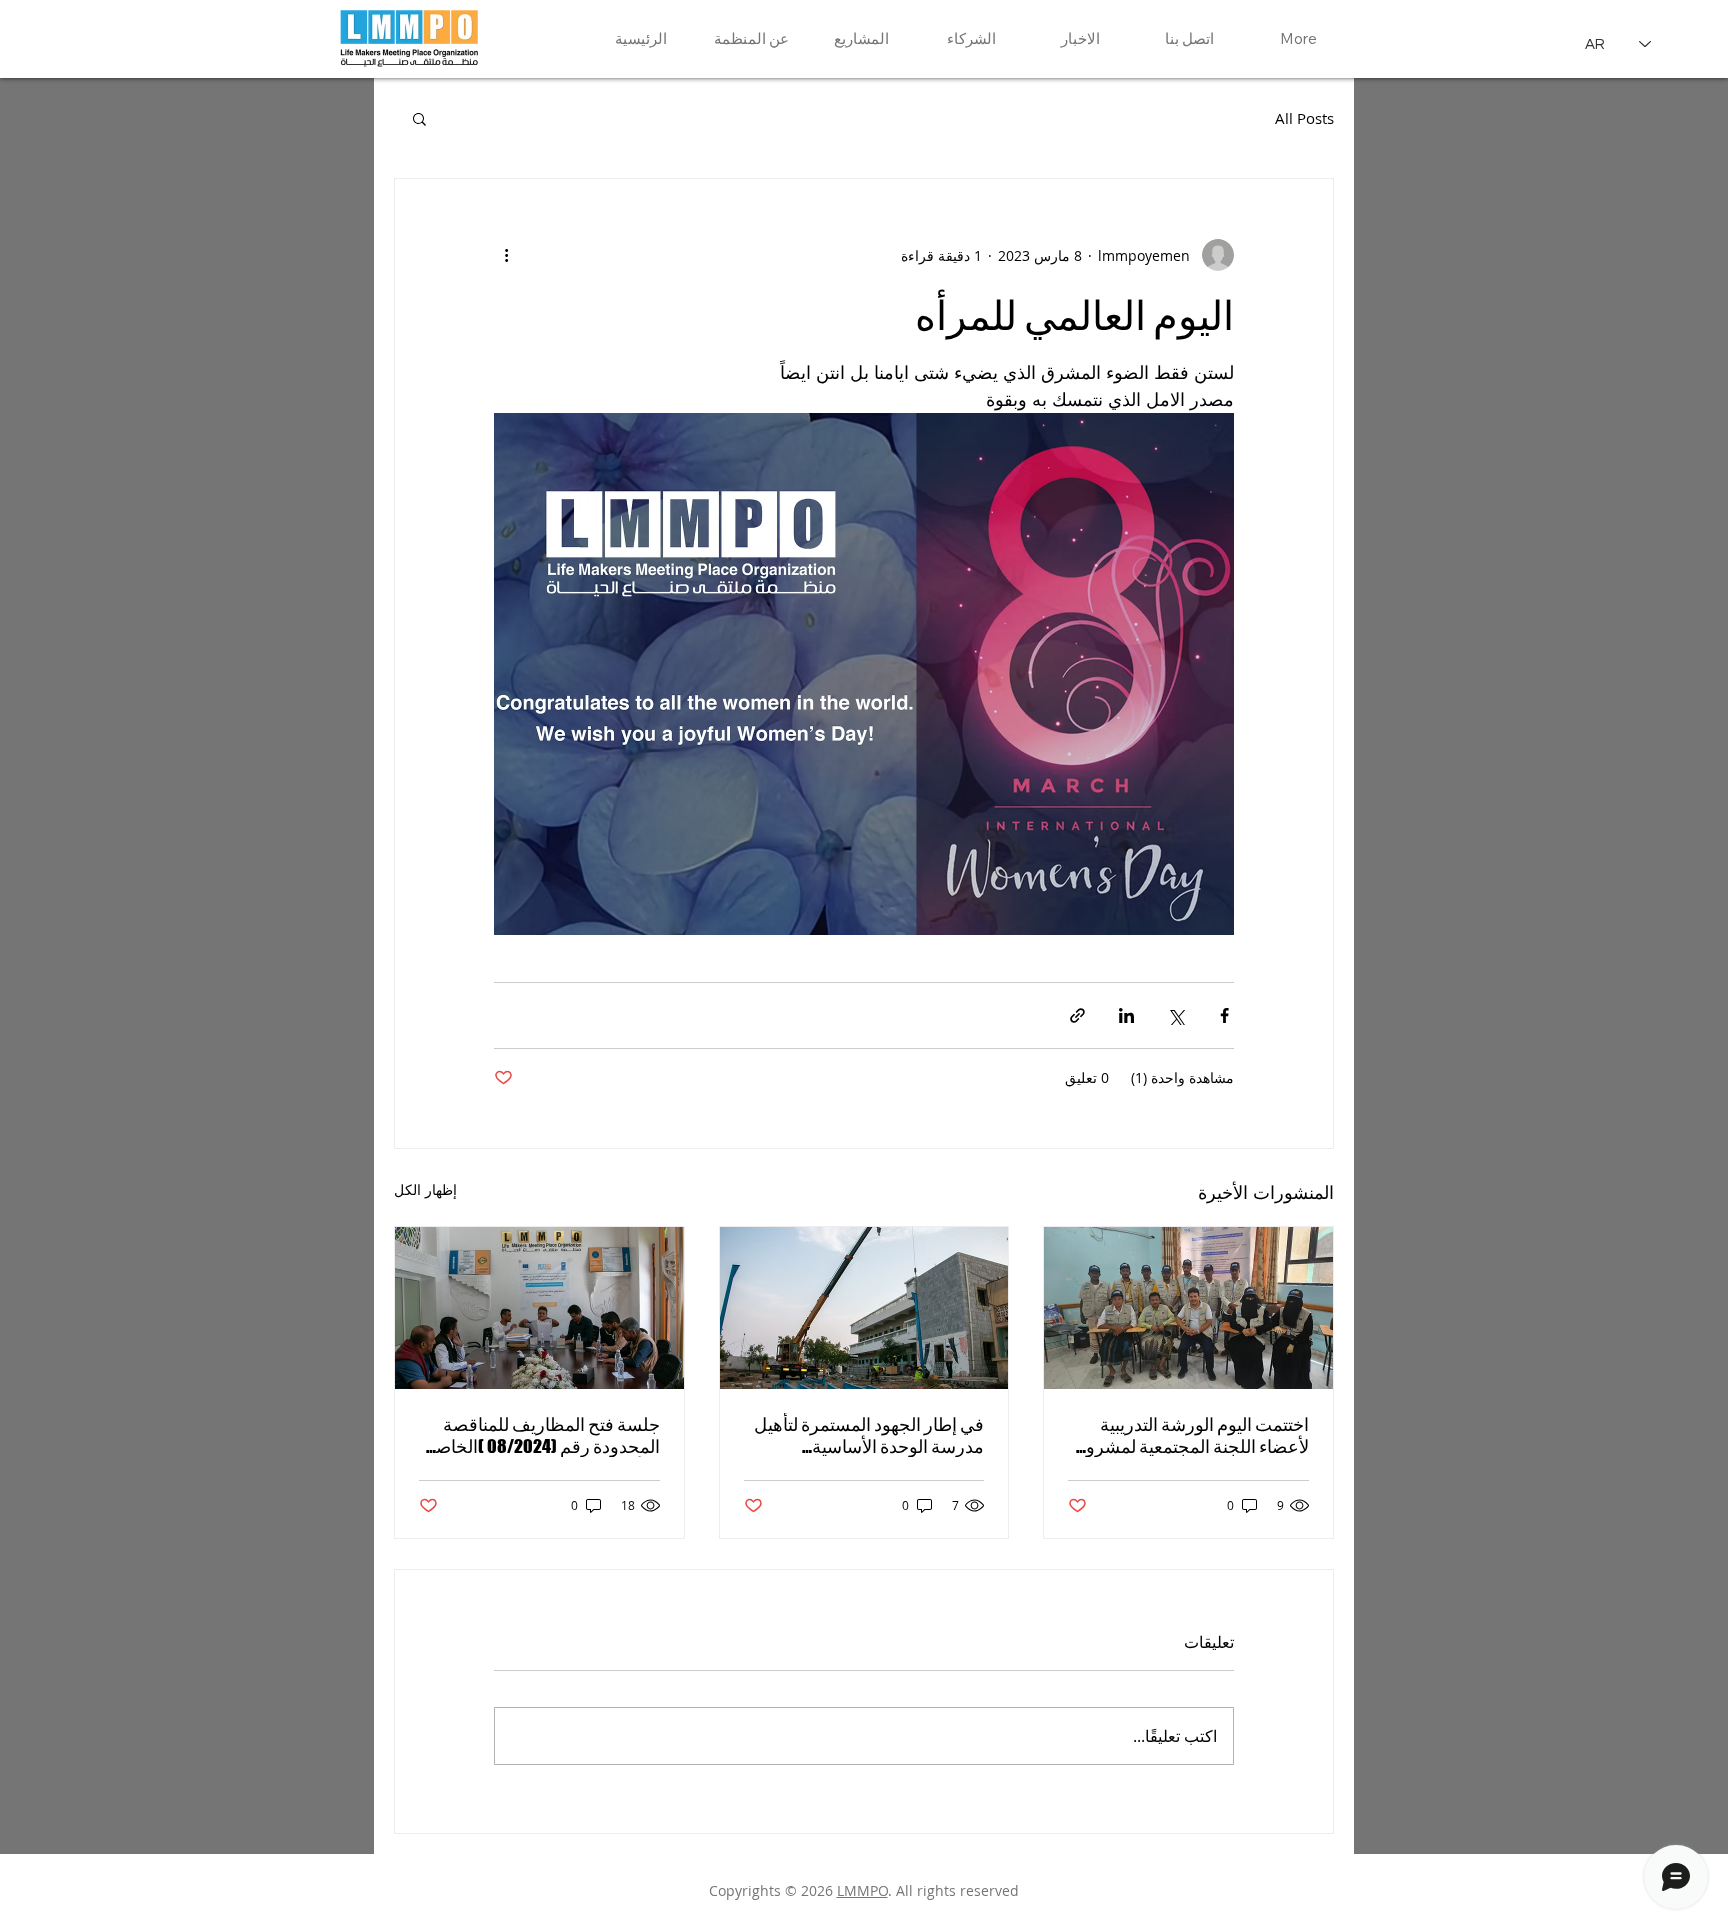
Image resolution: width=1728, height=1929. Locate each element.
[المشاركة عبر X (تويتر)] (1175, 1015)
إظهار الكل (425, 1189)
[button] (419, 118)
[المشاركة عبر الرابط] (1077, 1015)
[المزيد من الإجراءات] (506, 255)
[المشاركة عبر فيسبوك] (1224, 1015)
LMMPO (862, 1890)
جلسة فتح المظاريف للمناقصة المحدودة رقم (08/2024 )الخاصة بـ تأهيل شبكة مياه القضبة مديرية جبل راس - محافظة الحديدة (543, 1435)
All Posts (1304, 118)
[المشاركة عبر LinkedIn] (1126, 1015)
